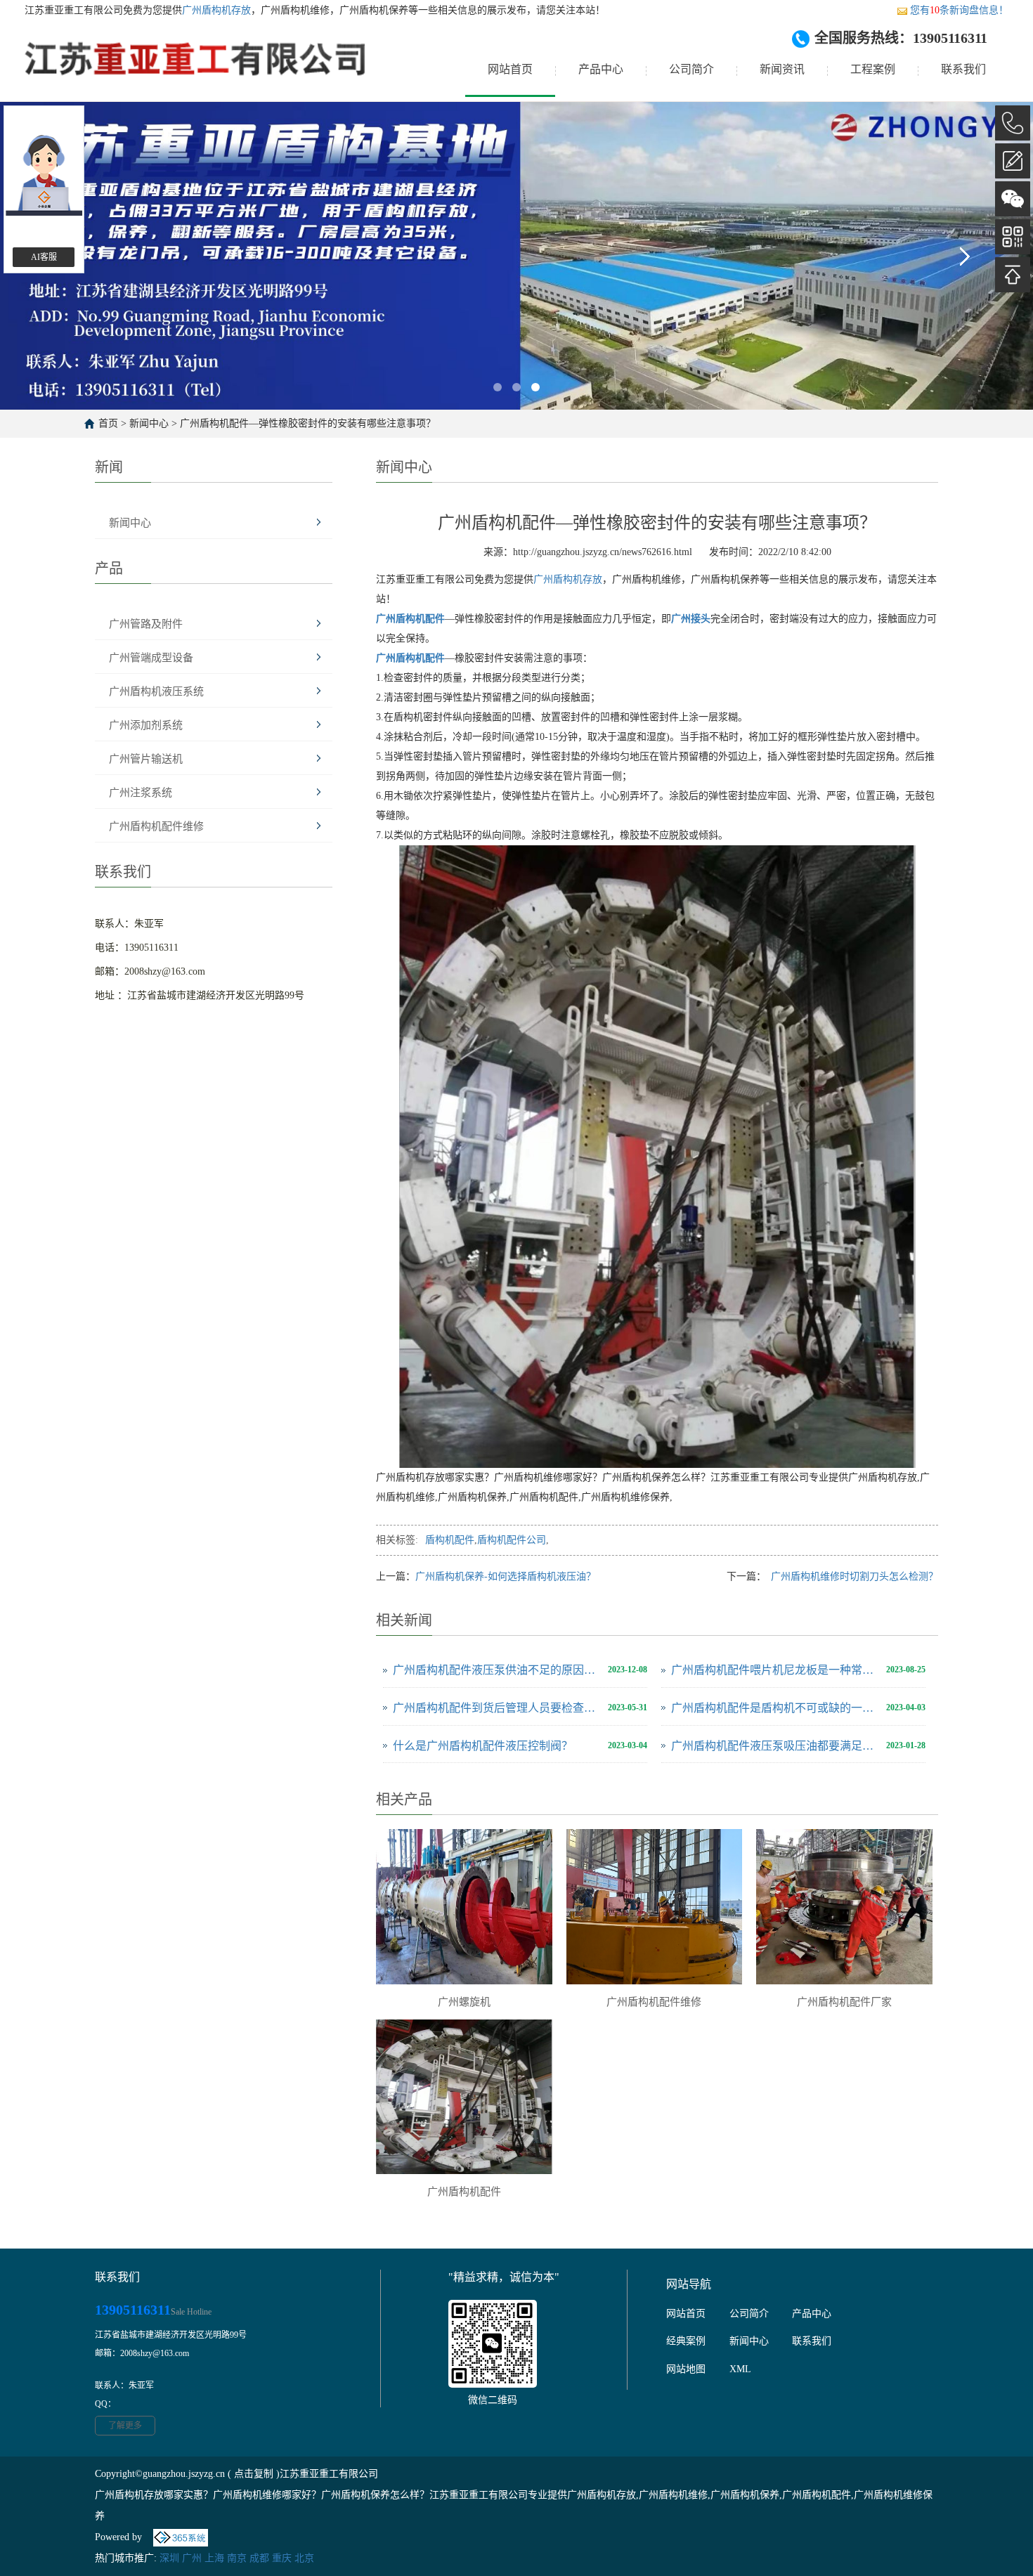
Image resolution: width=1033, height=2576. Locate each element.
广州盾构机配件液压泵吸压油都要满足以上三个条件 (775, 1746)
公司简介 (691, 69)
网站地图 (686, 2369)
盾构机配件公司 (512, 1540)
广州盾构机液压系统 (156, 691)
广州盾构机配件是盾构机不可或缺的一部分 (775, 1708)
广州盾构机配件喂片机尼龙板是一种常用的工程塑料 (775, 1670)
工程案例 (873, 69)
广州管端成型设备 (151, 658)
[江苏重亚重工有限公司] (196, 70)
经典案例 (686, 2341)
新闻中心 (149, 423)
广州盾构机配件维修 (156, 826)
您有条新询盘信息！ (959, 10)
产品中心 (601, 69)
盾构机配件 (450, 1540)
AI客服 (44, 257)
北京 (304, 2558)
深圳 (169, 2558)
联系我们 (963, 69)
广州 (192, 2558)
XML (740, 2369)
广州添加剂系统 (146, 725)
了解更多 (125, 2426)
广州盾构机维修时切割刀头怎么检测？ (850, 1576)
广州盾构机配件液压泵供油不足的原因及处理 (497, 1670)
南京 (237, 2558)
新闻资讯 (782, 69)
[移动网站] (1013, 237)
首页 (108, 423)
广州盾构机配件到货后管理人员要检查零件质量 (497, 1708)
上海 (214, 2558)
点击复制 (254, 2474)
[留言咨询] (1013, 161)
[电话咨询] (1013, 123)
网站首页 (510, 69)
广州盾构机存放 (216, 10)
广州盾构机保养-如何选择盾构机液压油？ (506, 1576)
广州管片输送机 (146, 759)
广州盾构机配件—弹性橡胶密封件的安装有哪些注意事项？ (308, 423)
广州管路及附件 (146, 624)
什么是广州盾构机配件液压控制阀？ (483, 1746)
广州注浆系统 (141, 793)
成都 (259, 2558)
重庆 (282, 2558)
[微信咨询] (1013, 199)
